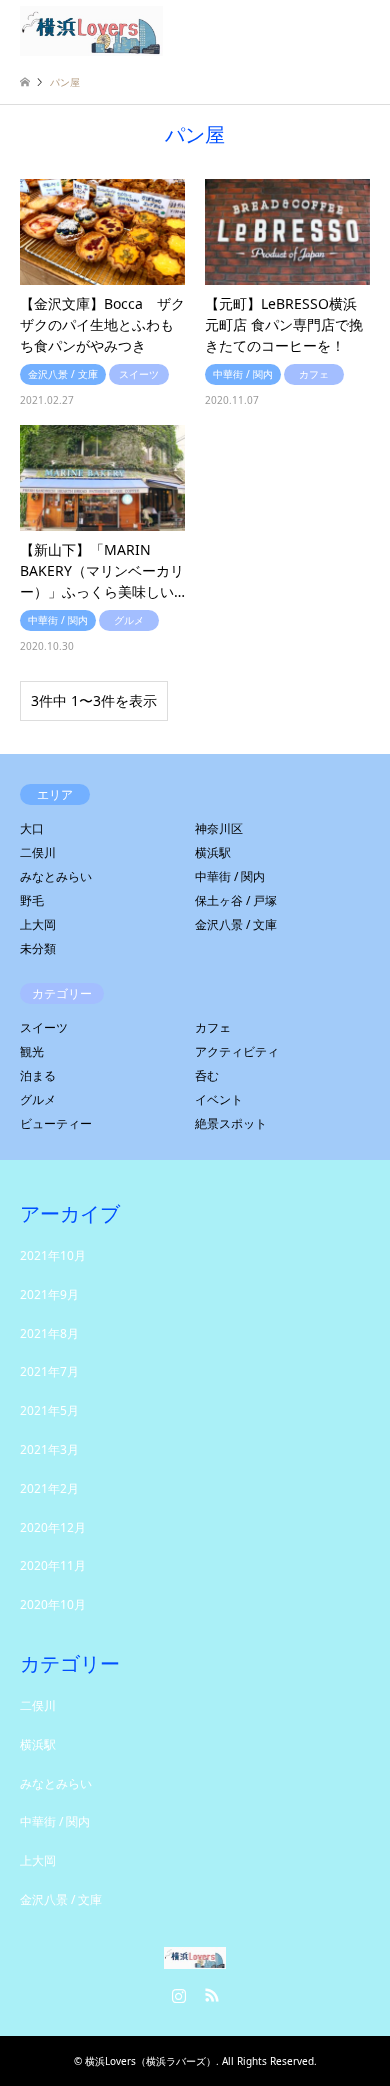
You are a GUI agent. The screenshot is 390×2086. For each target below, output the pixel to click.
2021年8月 (49, 1333)
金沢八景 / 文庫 (236, 924)
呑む (207, 1075)
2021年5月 (49, 1410)
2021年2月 (49, 1488)
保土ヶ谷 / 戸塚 (236, 900)
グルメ (38, 1099)
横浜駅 (213, 852)
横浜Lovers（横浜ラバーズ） (150, 2061)
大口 (32, 828)
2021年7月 (49, 1371)
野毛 (32, 900)
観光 (32, 1051)
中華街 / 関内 (230, 876)
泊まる (38, 1075)
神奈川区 (219, 828)
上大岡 (38, 924)
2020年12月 (53, 1527)
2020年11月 (53, 1565)
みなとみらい (56, 876)
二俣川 (38, 852)
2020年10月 (53, 1604)
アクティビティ (237, 1051)
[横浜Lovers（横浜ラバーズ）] (91, 29)
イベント (219, 1099)
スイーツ (44, 1027)
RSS (212, 1995)
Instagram (179, 1995)
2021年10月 (53, 1255)
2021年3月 (49, 1449)
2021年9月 (49, 1294)
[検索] (315, 30)
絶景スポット (231, 1123)
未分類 (38, 948)
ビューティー (56, 1123)
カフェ (213, 1027)
